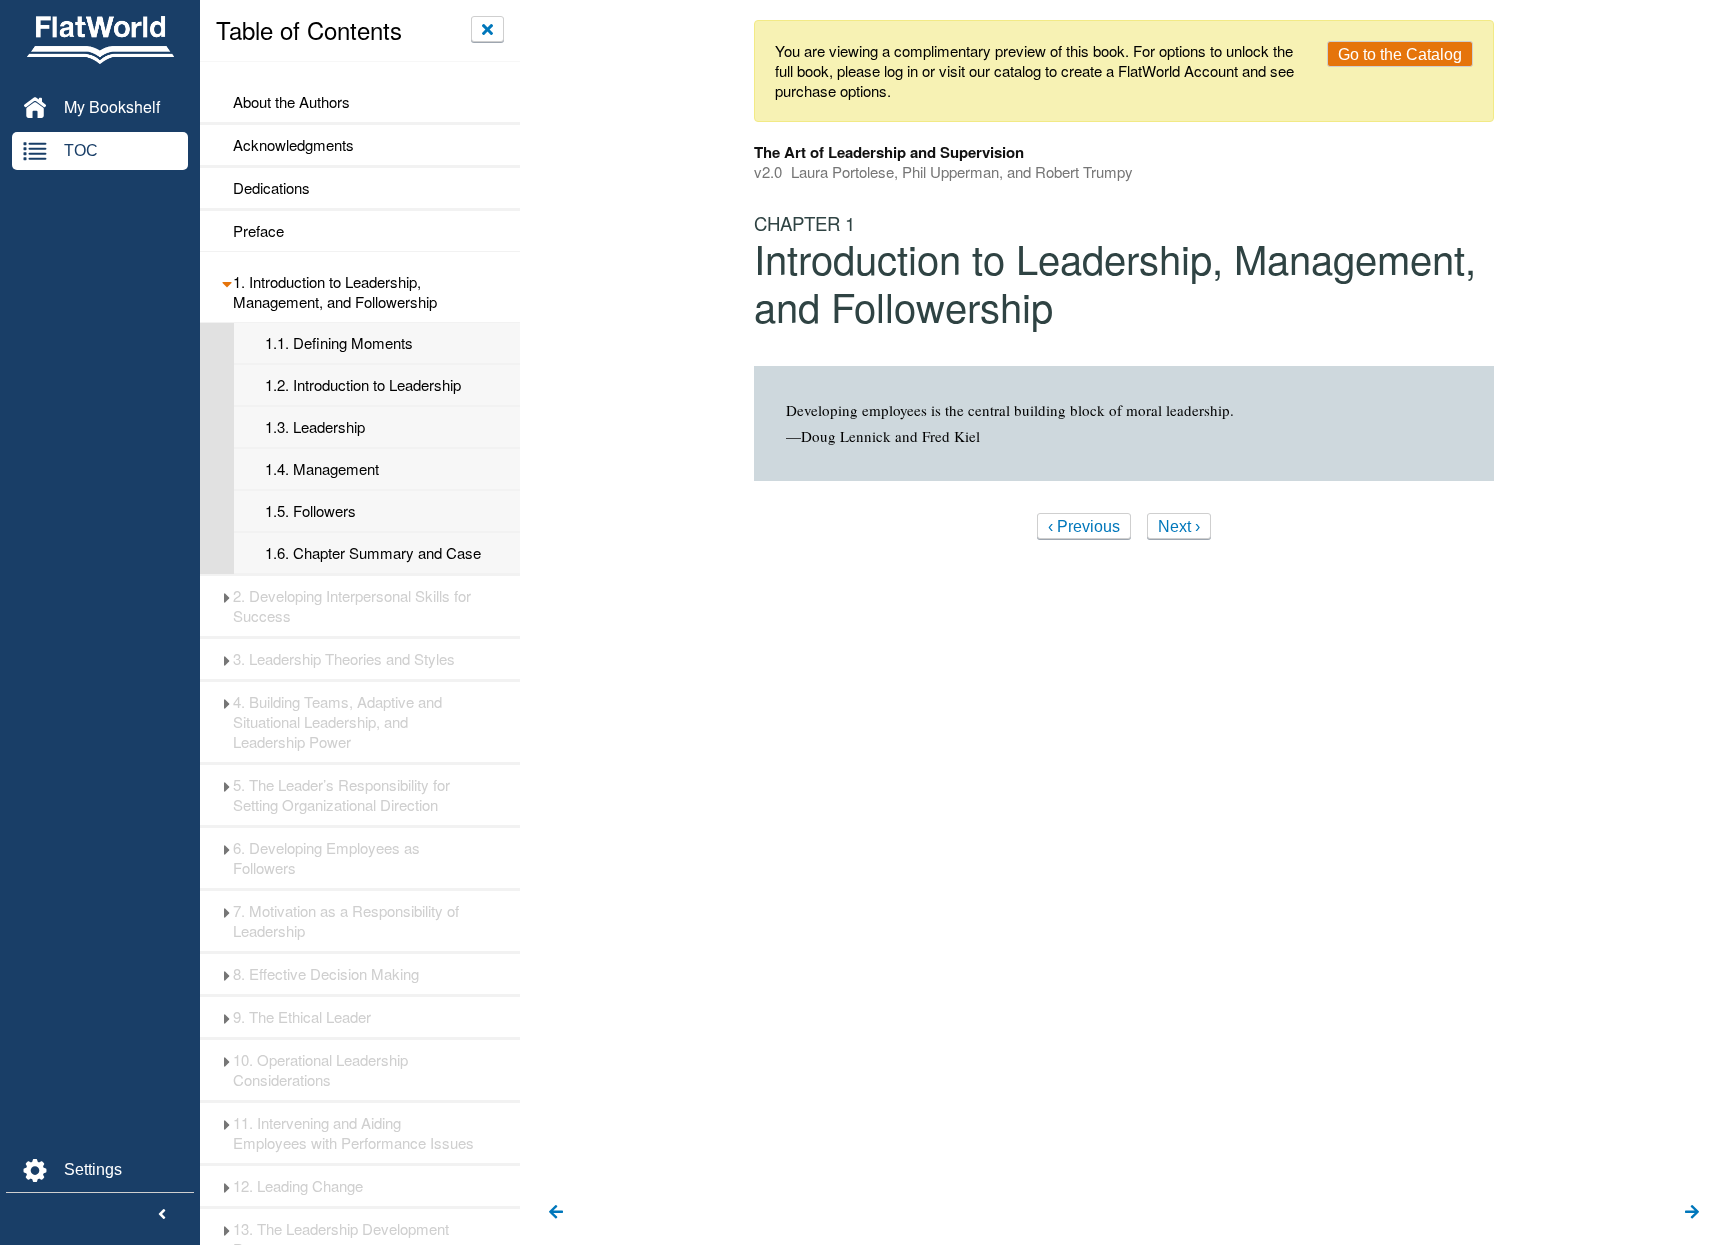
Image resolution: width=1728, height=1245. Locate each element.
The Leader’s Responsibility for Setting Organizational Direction (341, 795)
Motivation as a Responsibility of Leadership (346, 921)
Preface (258, 231)
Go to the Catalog (1400, 54)
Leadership (315, 427)
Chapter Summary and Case (373, 553)
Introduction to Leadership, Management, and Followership (335, 292)
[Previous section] (556, 1213)
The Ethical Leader (302, 1017)
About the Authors (291, 102)
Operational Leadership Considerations (320, 1070)
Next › (1179, 526)
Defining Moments (339, 343)
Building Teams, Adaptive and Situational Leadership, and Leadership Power (337, 722)
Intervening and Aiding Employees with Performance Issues (353, 1133)
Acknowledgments (293, 145)
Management (322, 469)
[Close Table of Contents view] (487, 29)
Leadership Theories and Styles (344, 659)
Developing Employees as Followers (326, 858)
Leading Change (298, 1186)
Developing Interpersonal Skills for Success (352, 606)
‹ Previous (1084, 526)
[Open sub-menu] (226, 282)
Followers (310, 511)
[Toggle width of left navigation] (162, 1215)
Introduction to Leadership (363, 385)
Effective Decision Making (326, 974)
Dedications (271, 188)
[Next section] (1692, 1213)
